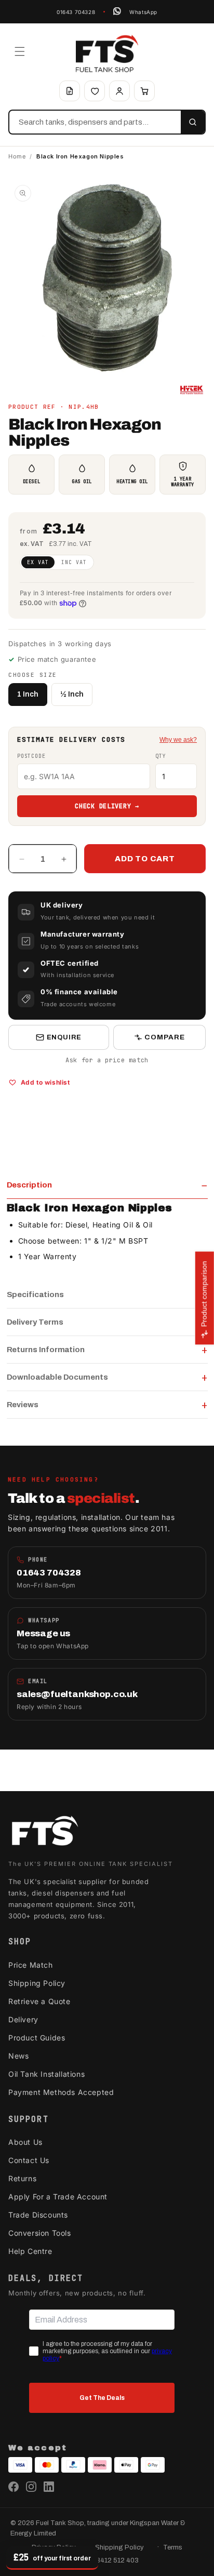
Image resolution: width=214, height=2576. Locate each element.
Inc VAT (74, 562)
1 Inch (28, 694)
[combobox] (95, 122)
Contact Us (29, 2160)
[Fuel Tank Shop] (45, 1833)
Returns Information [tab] (46, 1350)
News (18, 2056)
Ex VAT (38, 562)
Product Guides (37, 2038)
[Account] (119, 91)
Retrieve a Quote (39, 2001)
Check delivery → (107, 806)
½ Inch (72, 694)
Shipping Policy (37, 1983)
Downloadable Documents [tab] (57, 1377)
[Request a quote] (70, 91)
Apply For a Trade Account (58, 2197)
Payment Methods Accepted (61, 2092)
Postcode (31, 756)
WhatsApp (143, 12)
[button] (20, 51)
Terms (173, 2547)
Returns (22, 2178)
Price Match (31, 1965)
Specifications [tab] (35, 1294)
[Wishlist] (95, 91)
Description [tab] (29, 1185)
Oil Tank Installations (46, 2074)
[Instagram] (31, 2487)
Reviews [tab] (23, 1405)
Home (17, 156)
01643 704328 (76, 12)
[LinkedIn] (49, 2487)
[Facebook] (14, 2487)
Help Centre (30, 2251)
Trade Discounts (38, 2215)
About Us (25, 2142)
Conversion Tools (40, 2233)
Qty (160, 756)
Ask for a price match (107, 1060)
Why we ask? (178, 740)
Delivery (23, 2019)
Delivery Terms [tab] (35, 1322)
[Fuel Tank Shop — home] (107, 54)
